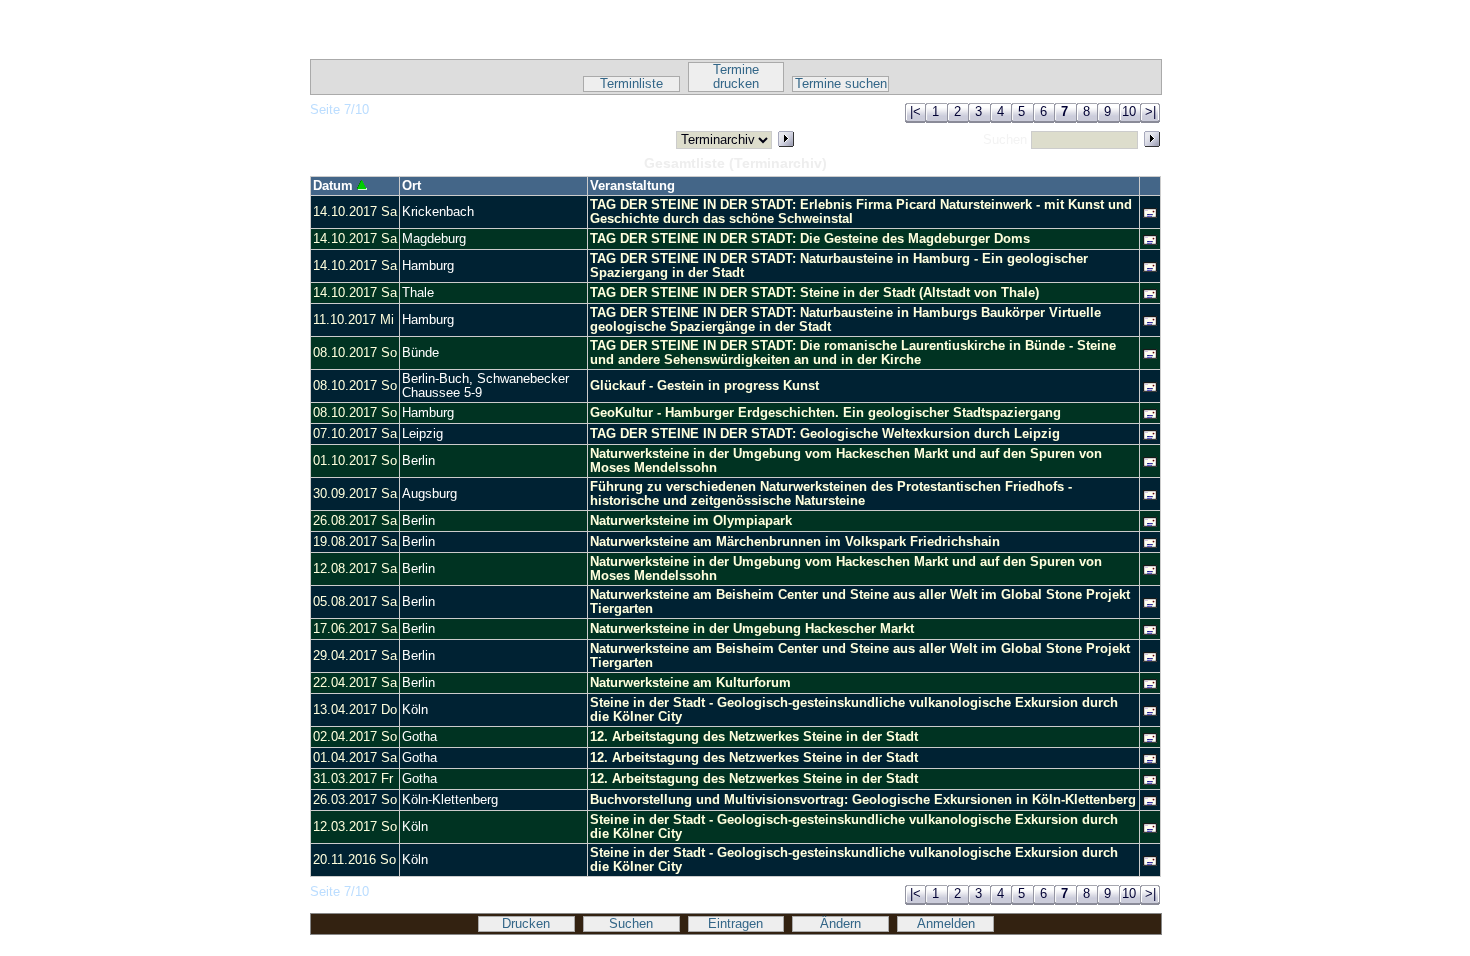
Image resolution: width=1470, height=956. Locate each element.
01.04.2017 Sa (355, 758)
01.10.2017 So (355, 461)
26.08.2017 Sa (355, 521)
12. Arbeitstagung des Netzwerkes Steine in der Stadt (754, 737)
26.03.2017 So (355, 800)
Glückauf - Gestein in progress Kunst (704, 386)
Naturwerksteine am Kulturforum (690, 683)
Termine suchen (841, 84)
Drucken (526, 924)
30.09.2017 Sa (355, 494)
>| (1150, 112)
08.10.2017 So (355, 353)
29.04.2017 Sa (355, 656)
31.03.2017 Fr (353, 779)
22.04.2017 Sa (355, 683)
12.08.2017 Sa (355, 569)
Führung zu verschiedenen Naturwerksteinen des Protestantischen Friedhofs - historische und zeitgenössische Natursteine (831, 494)
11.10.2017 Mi (353, 320)
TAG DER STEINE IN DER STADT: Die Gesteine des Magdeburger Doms (810, 239)
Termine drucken (736, 77)
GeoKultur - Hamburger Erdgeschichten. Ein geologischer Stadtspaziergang (825, 413)
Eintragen (735, 924)
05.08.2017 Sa (355, 602)
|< (915, 112)
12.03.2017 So (355, 827)
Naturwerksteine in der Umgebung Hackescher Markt (752, 629)
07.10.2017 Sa (355, 434)
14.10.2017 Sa (355, 212)
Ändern (840, 924)
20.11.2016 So (354, 860)
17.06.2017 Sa (355, 629)
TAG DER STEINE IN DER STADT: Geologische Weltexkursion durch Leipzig (825, 434)
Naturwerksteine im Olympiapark (691, 521)
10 (1129, 112)
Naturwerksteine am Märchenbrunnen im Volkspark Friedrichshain (795, 542)
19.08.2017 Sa (355, 542)
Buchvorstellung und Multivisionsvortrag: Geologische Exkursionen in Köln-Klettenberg (863, 800)
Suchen (631, 924)
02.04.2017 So (355, 737)
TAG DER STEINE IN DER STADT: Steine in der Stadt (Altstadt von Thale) (814, 293)
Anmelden (946, 924)
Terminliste (631, 84)
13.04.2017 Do (355, 710)
